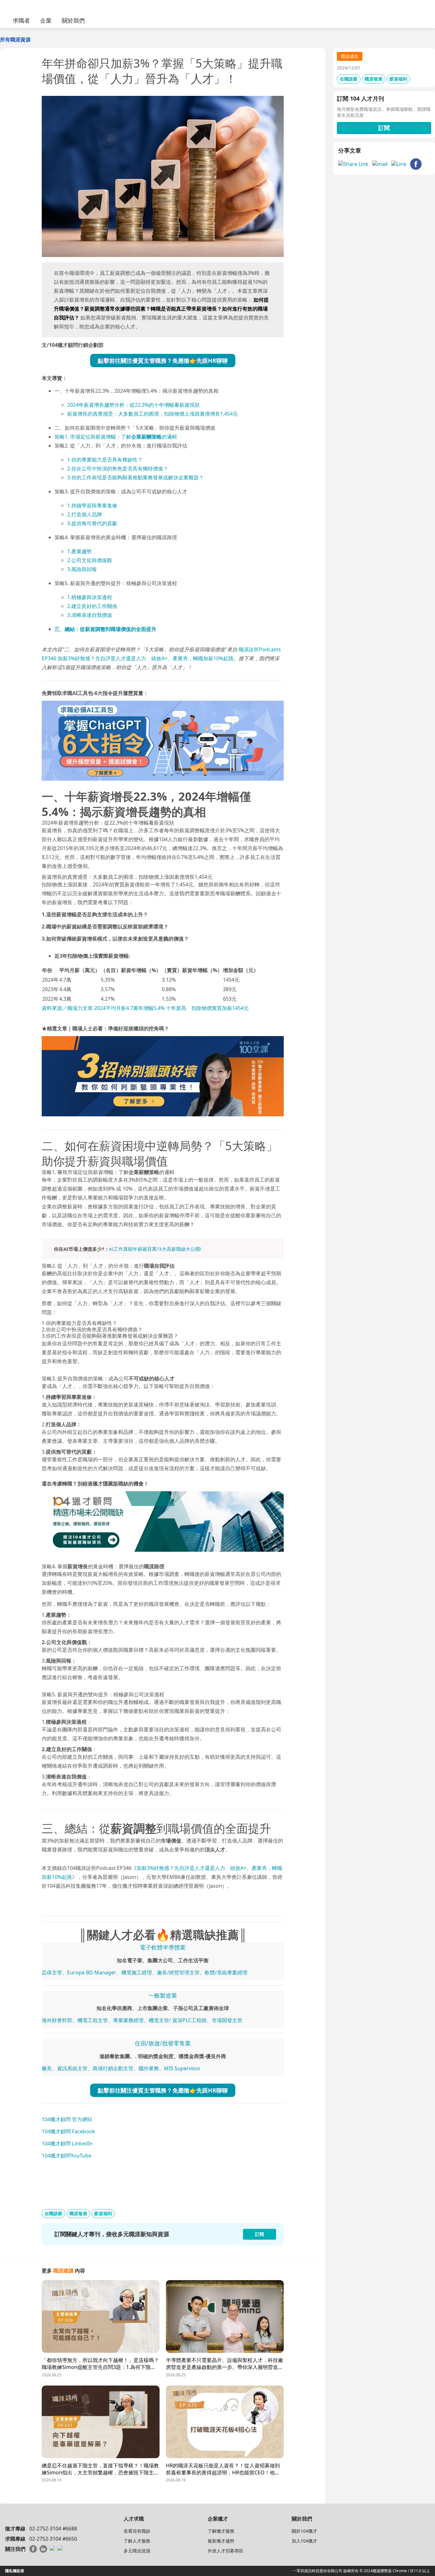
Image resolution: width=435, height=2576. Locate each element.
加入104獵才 (304, 2541)
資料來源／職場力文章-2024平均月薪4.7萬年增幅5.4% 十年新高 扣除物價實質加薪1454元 (145, 1008)
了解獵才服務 (221, 2531)
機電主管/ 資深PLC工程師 (178, 2020)
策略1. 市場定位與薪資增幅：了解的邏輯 (116, 437)
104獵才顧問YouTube (67, 2156)
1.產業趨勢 (79, 551)
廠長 (47, 2068)
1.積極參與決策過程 (90, 597)
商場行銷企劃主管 (113, 2068)
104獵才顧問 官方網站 (67, 2119)
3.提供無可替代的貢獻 (92, 523)
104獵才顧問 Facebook (68, 2131)
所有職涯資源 (15, 39)
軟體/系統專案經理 (226, 1972)
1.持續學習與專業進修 (92, 505)
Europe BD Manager (92, 1972)
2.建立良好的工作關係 (92, 606)
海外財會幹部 (57, 2020)
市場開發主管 (227, 2020)
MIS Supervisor (182, 2068)
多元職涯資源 (137, 2551)
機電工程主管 (93, 2020)
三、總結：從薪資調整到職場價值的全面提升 (105, 629)
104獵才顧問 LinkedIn (67, 2143)
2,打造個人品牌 (85, 514)
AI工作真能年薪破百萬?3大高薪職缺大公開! (155, 1249)
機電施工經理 (137, 1972)
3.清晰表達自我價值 (90, 615)
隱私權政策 (15, 2571)
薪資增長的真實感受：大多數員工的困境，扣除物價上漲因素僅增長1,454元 (153, 414)
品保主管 (52, 1972)
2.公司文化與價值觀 (90, 560)
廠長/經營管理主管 (178, 1972)
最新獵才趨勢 (221, 2541)
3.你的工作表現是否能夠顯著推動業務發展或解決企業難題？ (135, 477)
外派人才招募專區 (225, 2551)
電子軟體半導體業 (163, 1947)
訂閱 (384, 128)
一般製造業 (163, 1995)
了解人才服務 (137, 2541)
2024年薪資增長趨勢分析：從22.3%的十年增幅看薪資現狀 (133, 405)
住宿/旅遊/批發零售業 (163, 2043)
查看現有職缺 (137, 2531)
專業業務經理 (128, 2020)
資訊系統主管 (72, 2068)
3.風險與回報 (82, 569)
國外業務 (149, 2068)
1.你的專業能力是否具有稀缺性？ (105, 460)
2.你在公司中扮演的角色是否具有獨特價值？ (118, 469)
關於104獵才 (304, 2531)
